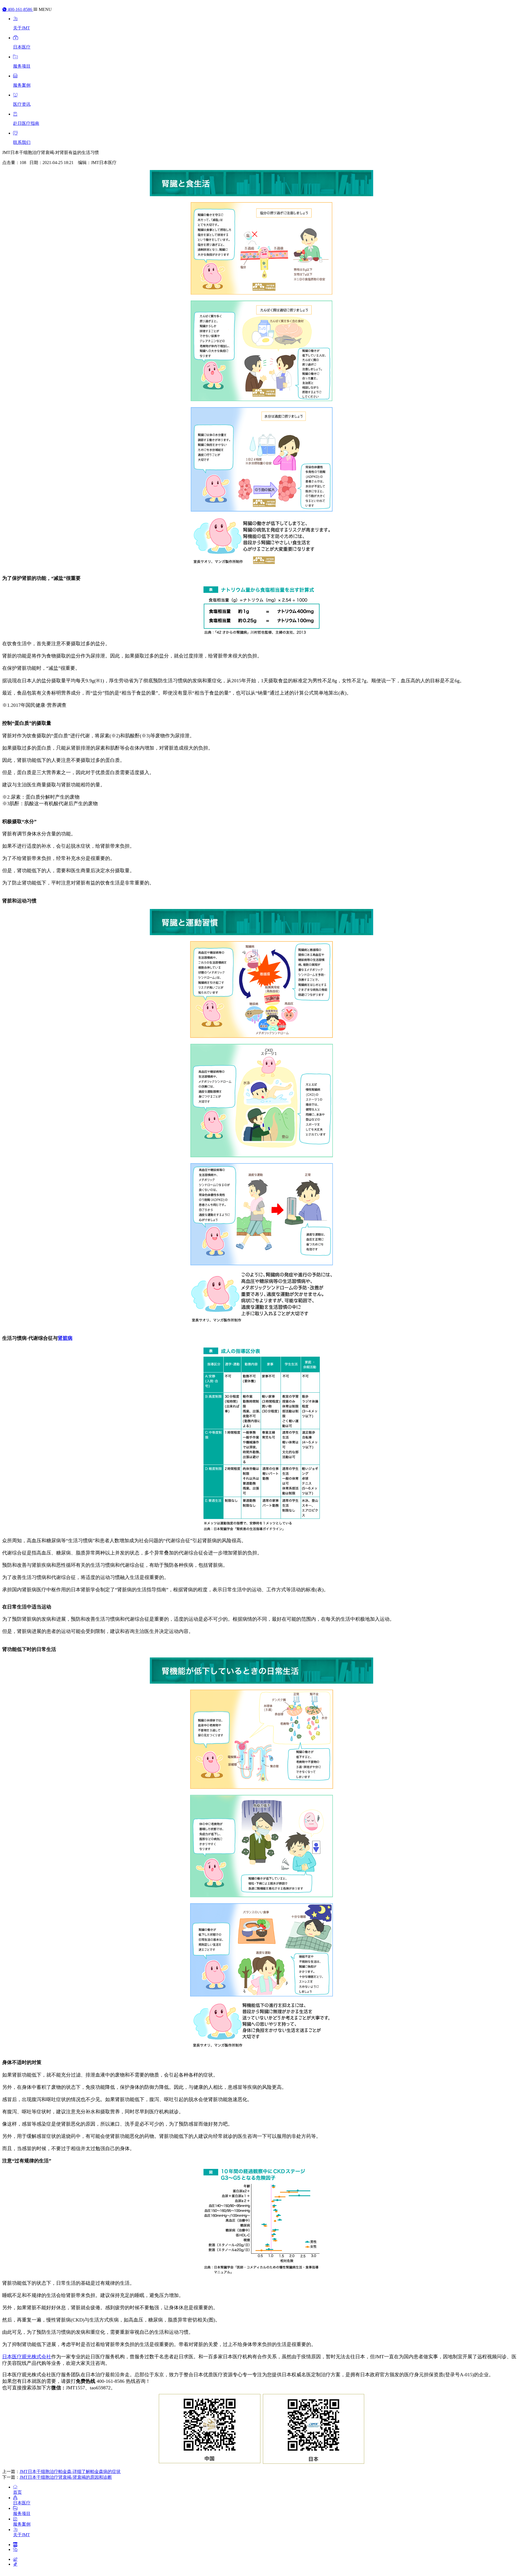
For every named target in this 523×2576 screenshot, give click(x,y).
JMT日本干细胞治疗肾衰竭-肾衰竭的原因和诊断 (66, 2477)
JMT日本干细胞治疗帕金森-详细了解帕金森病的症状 (70, 2472)
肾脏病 (65, 1338)
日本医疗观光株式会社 (27, 2357)
